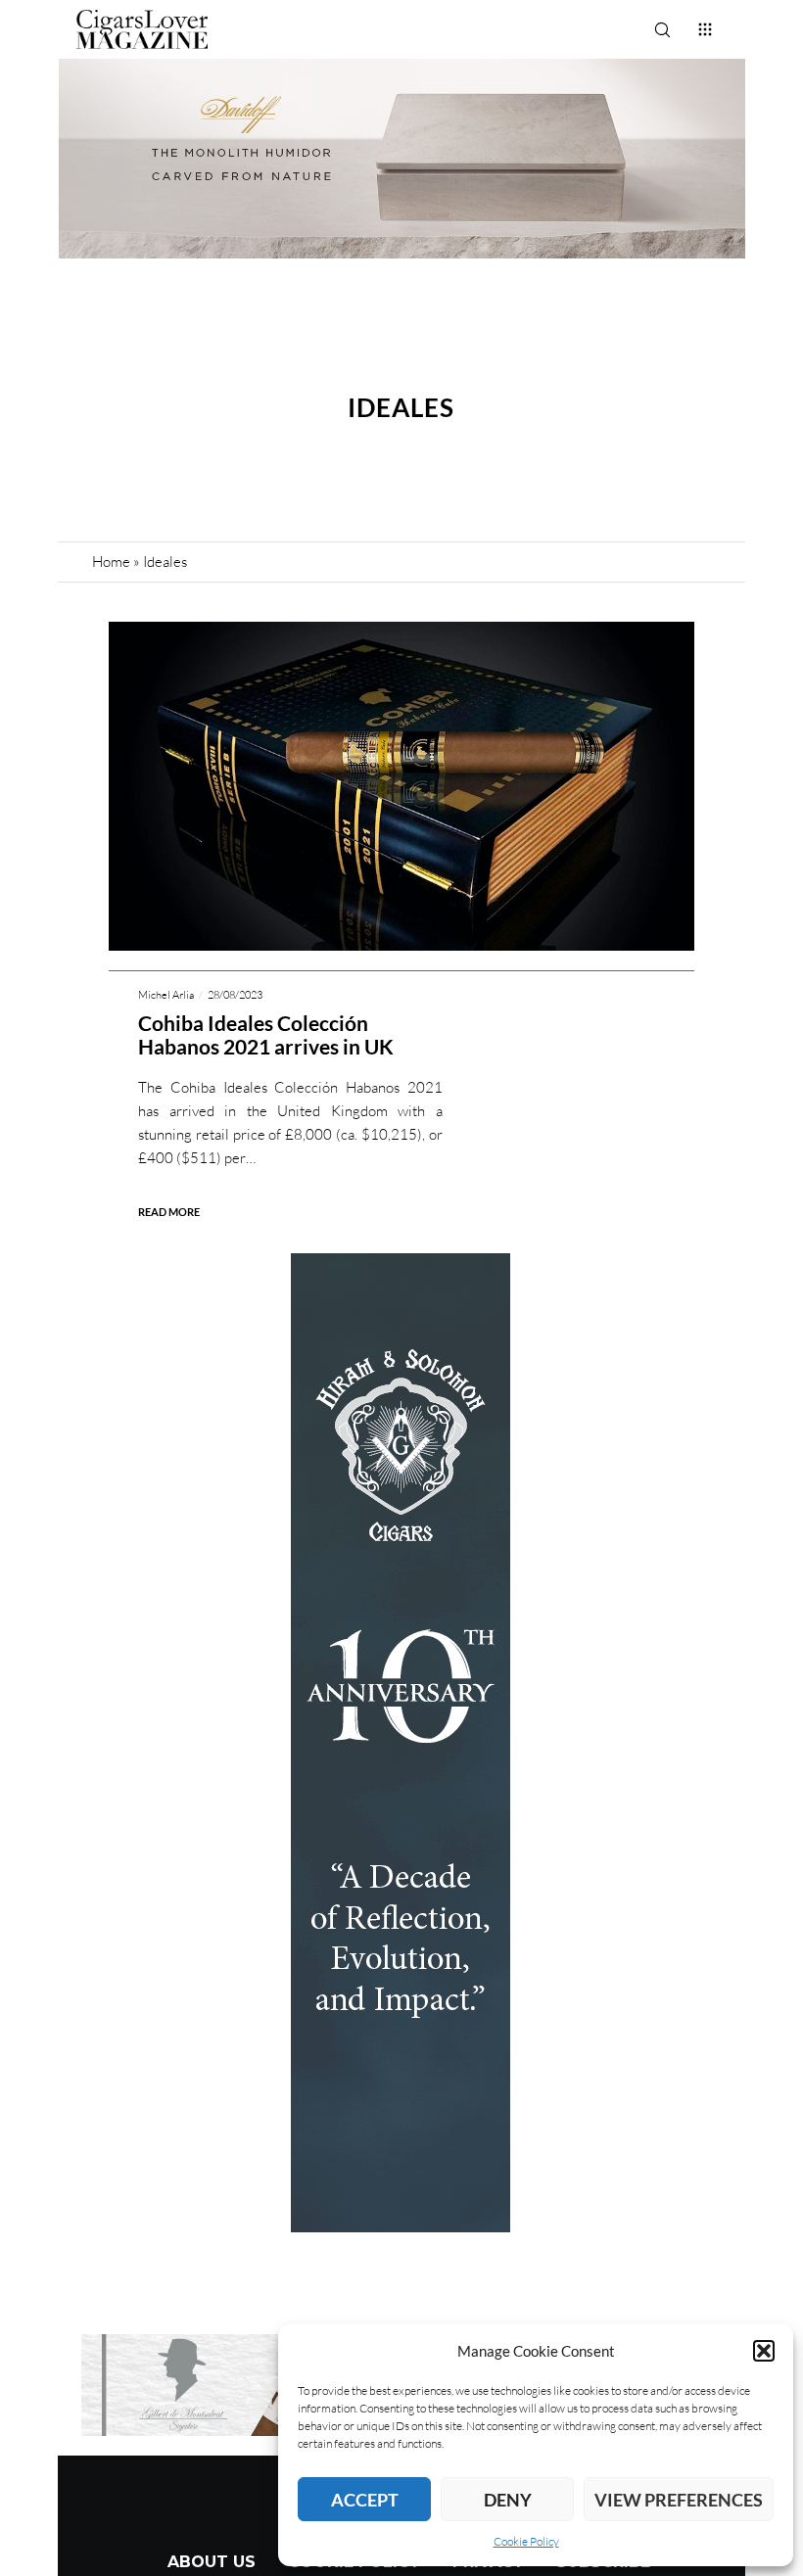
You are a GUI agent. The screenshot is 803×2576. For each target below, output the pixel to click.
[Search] (662, 29)
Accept (365, 2500)
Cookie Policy (526, 2541)
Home (111, 562)
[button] (764, 2351)
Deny (508, 2500)
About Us (212, 2562)
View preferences (679, 2500)
